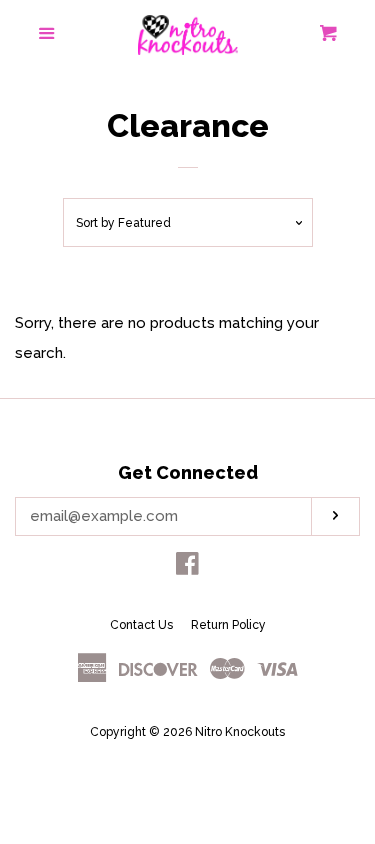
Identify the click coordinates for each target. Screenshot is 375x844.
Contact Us (141, 625)
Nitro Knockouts (240, 732)
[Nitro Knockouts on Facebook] (187, 568)
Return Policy (228, 625)
